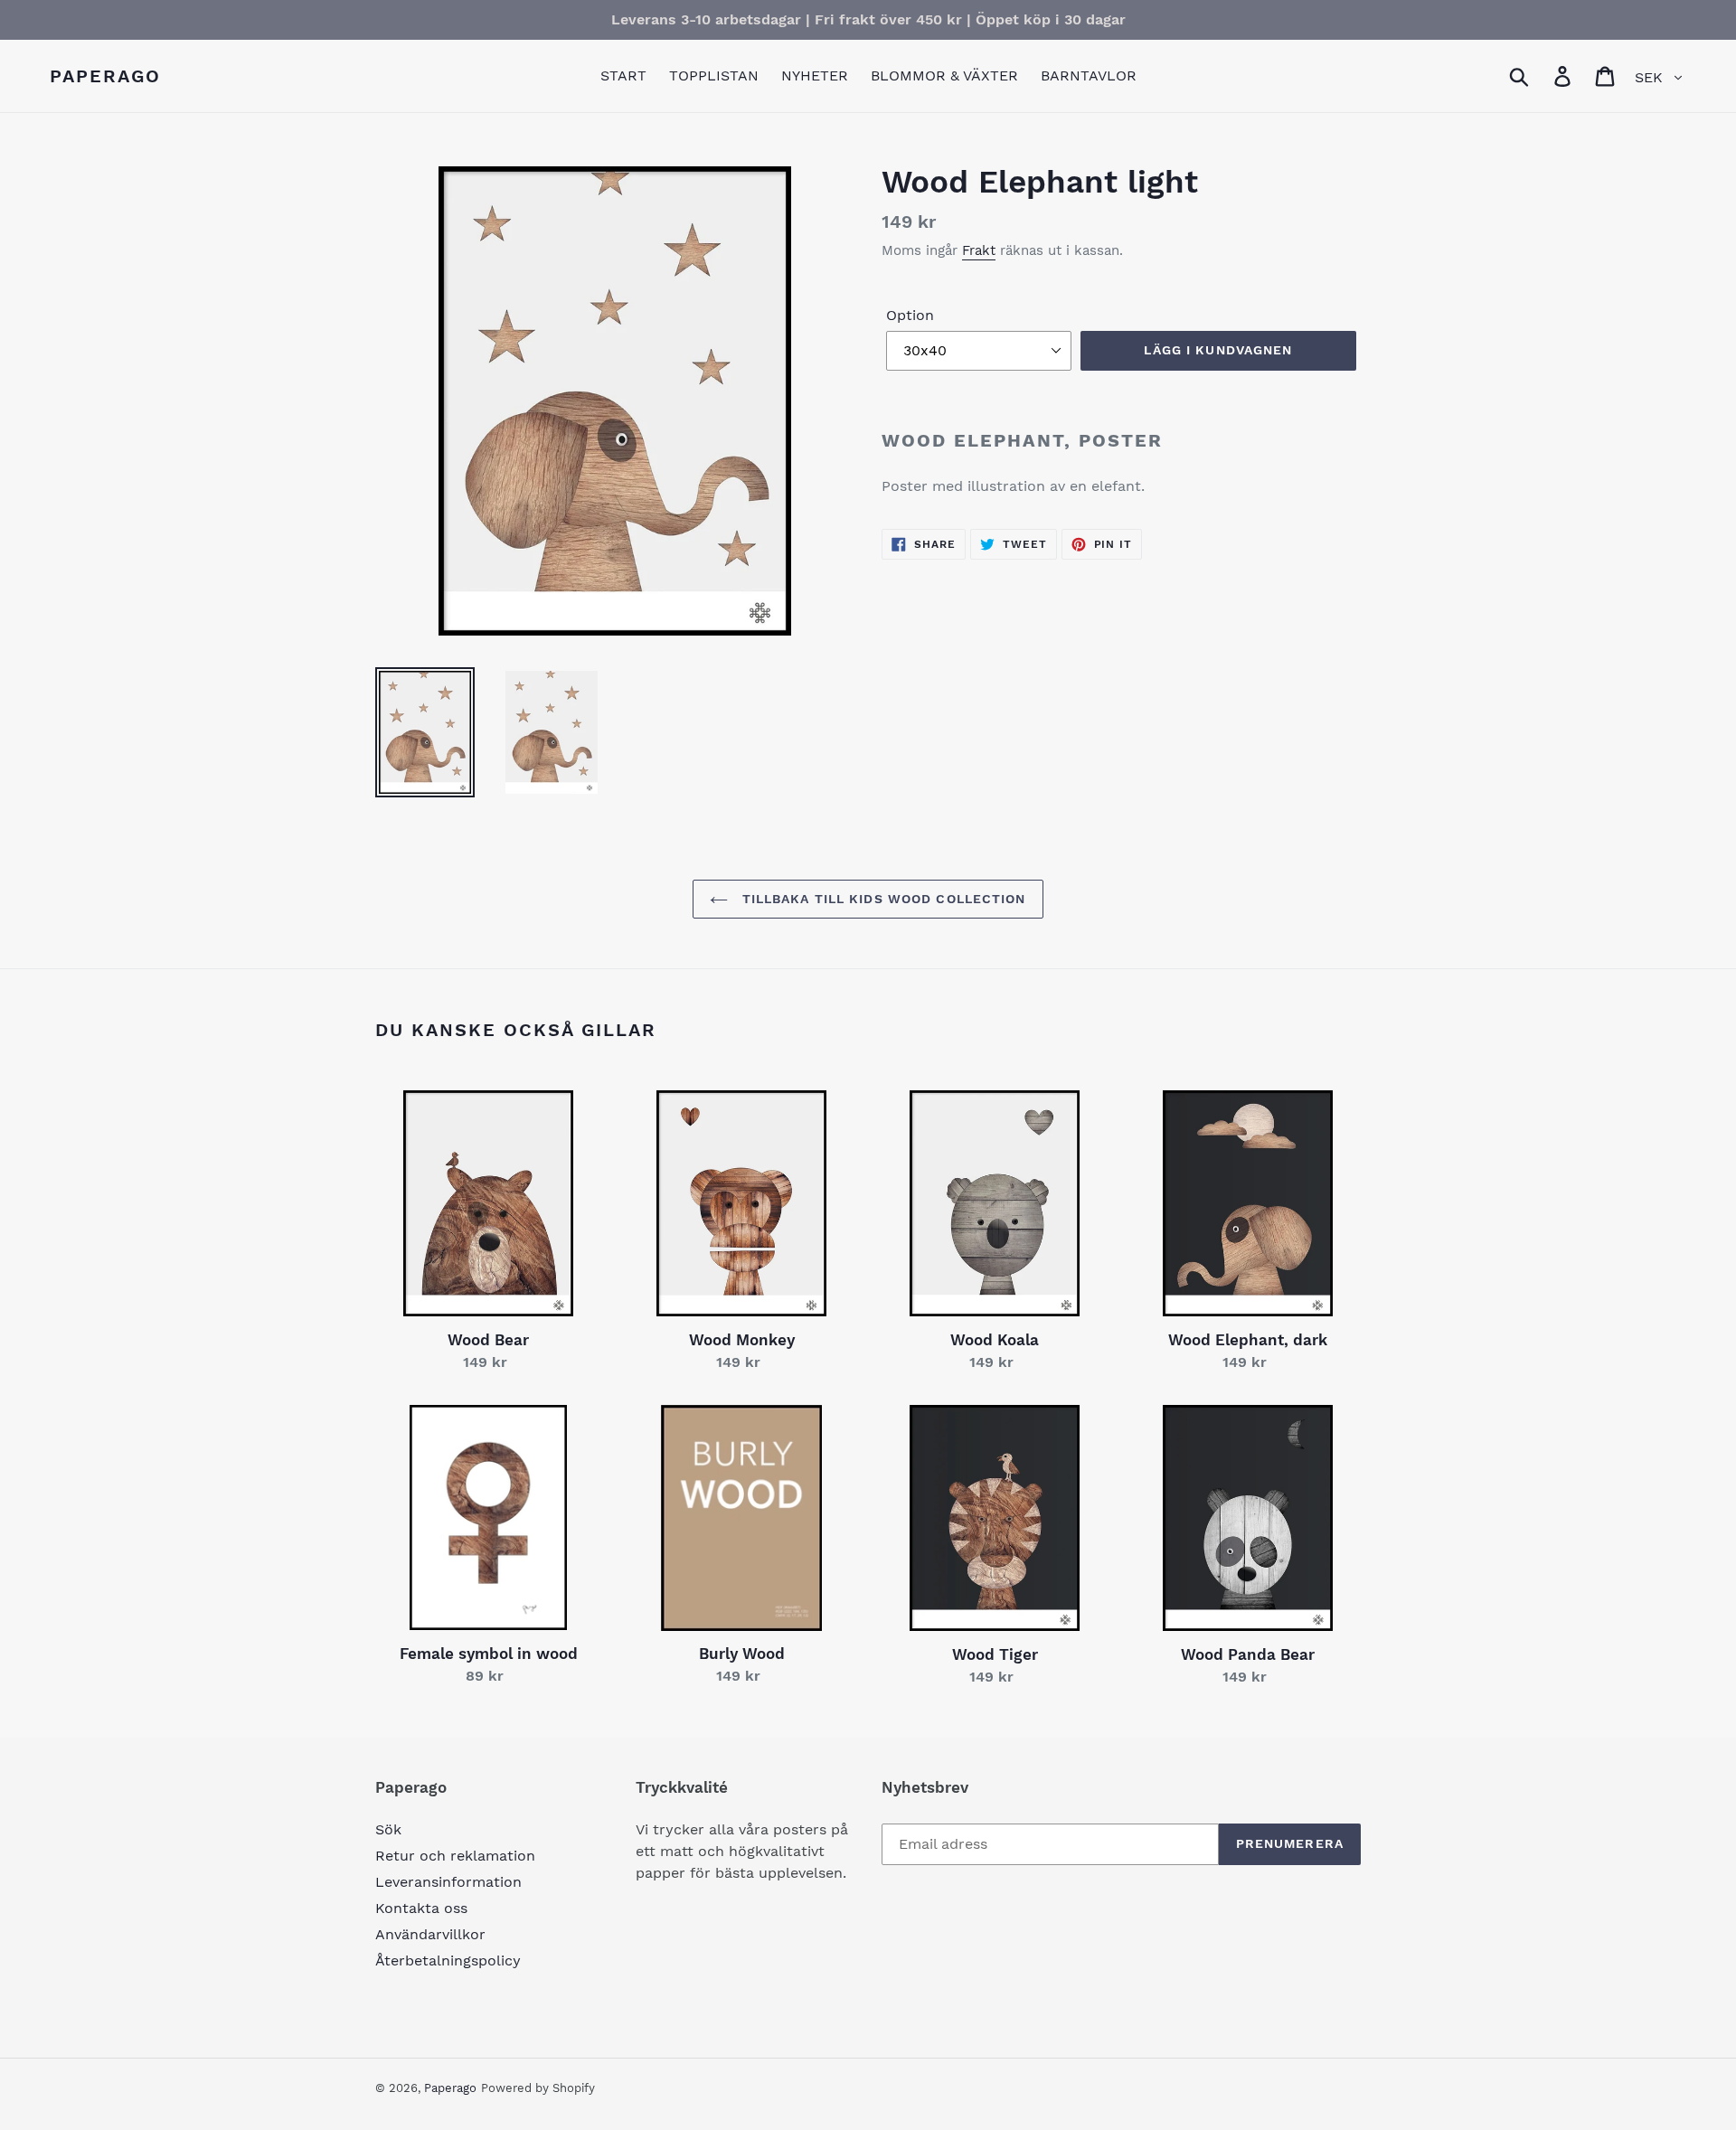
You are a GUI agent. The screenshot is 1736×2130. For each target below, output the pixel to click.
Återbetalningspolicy (448, 1960)
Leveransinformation (448, 1882)
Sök (388, 1829)
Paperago (105, 76)
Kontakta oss (421, 1908)
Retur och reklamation (455, 1856)
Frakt (979, 250)
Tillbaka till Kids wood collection (881, 899)
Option (910, 315)
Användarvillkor (430, 1934)
